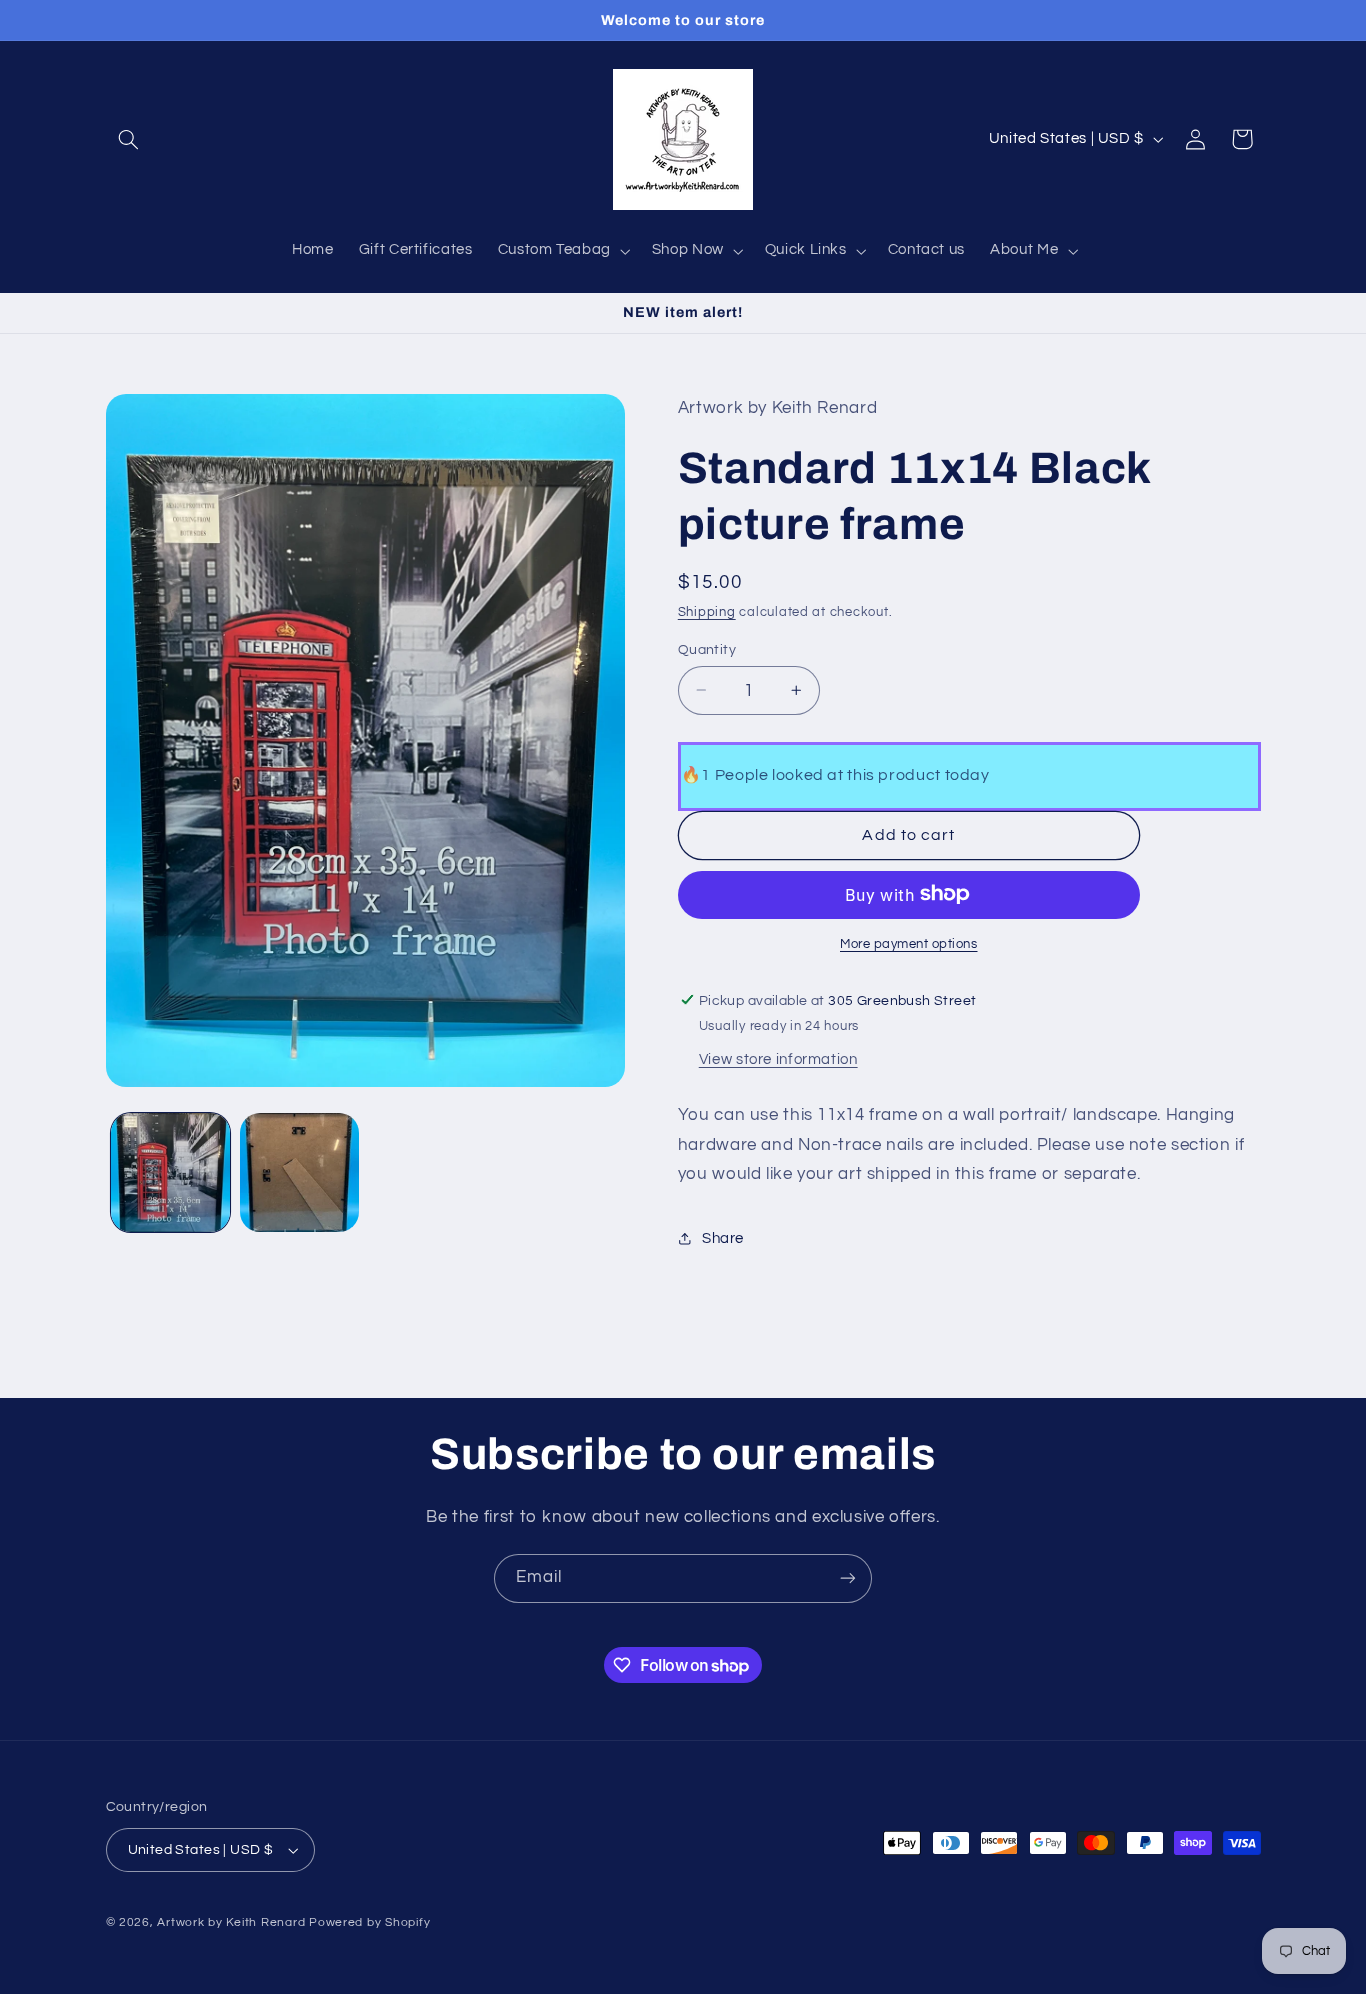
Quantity (707, 649)
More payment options (909, 943)
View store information (778, 1058)
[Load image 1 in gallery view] (170, 1172)
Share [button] (723, 1238)
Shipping (707, 611)
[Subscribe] (848, 1578)
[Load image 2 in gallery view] (299, 1172)
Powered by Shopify (369, 1922)
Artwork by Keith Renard (231, 1922)
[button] (129, 139)
